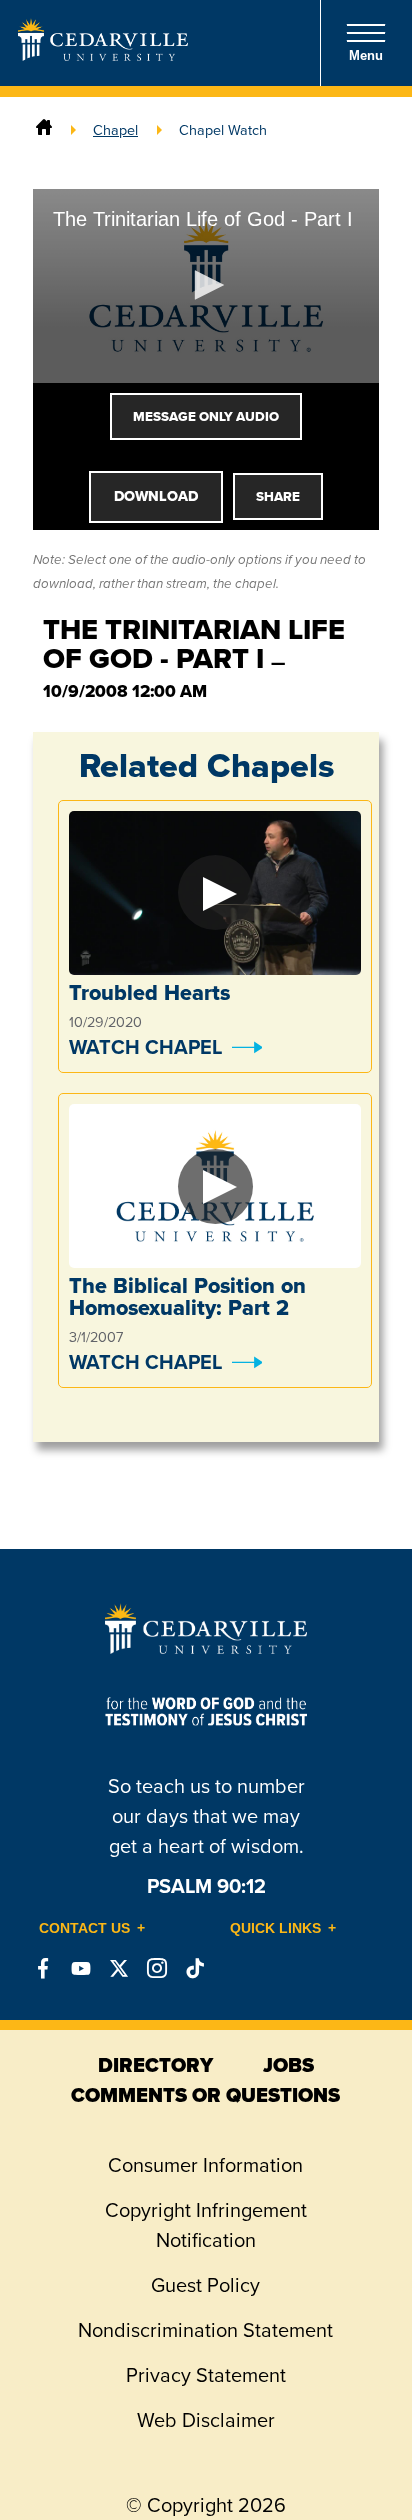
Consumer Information (205, 2164)
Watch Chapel (145, 1046)
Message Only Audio (206, 416)
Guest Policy (205, 2284)
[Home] (44, 129)
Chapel (115, 129)
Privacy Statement (206, 2374)
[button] (206, 285)
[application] (206, 286)
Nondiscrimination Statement (205, 2329)
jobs (288, 2065)
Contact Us (84, 1928)
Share (278, 496)
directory (155, 2065)
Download (156, 496)
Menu (366, 55)
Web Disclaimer (206, 2419)
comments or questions (205, 2095)
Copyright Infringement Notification (206, 2224)
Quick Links (275, 1928)
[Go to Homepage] (103, 54)
